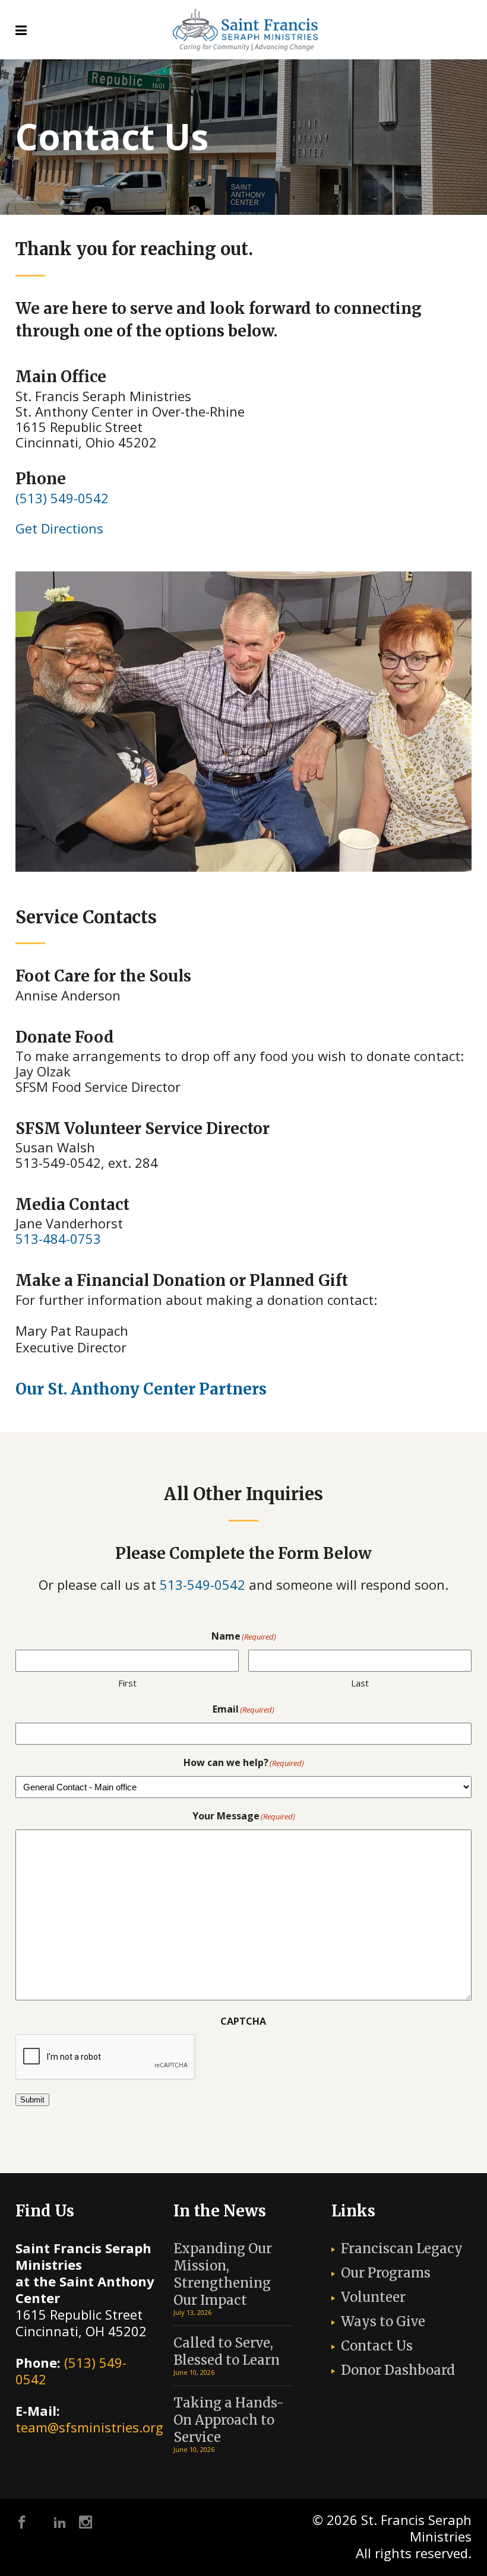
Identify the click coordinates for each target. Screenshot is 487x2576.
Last (360, 1683)
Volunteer (373, 2297)
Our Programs (386, 2273)
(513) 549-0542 (62, 498)
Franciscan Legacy (402, 2248)
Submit (32, 2100)
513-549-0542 (203, 1584)
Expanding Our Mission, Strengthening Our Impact (223, 2274)
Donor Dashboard (398, 2370)
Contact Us (377, 2346)
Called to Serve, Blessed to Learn (227, 2351)
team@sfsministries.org (89, 2427)
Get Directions (59, 528)
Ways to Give (383, 2321)
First (127, 1683)
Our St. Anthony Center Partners (141, 1389)
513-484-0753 (58, 1238)
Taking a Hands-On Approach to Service (229, 2420)
